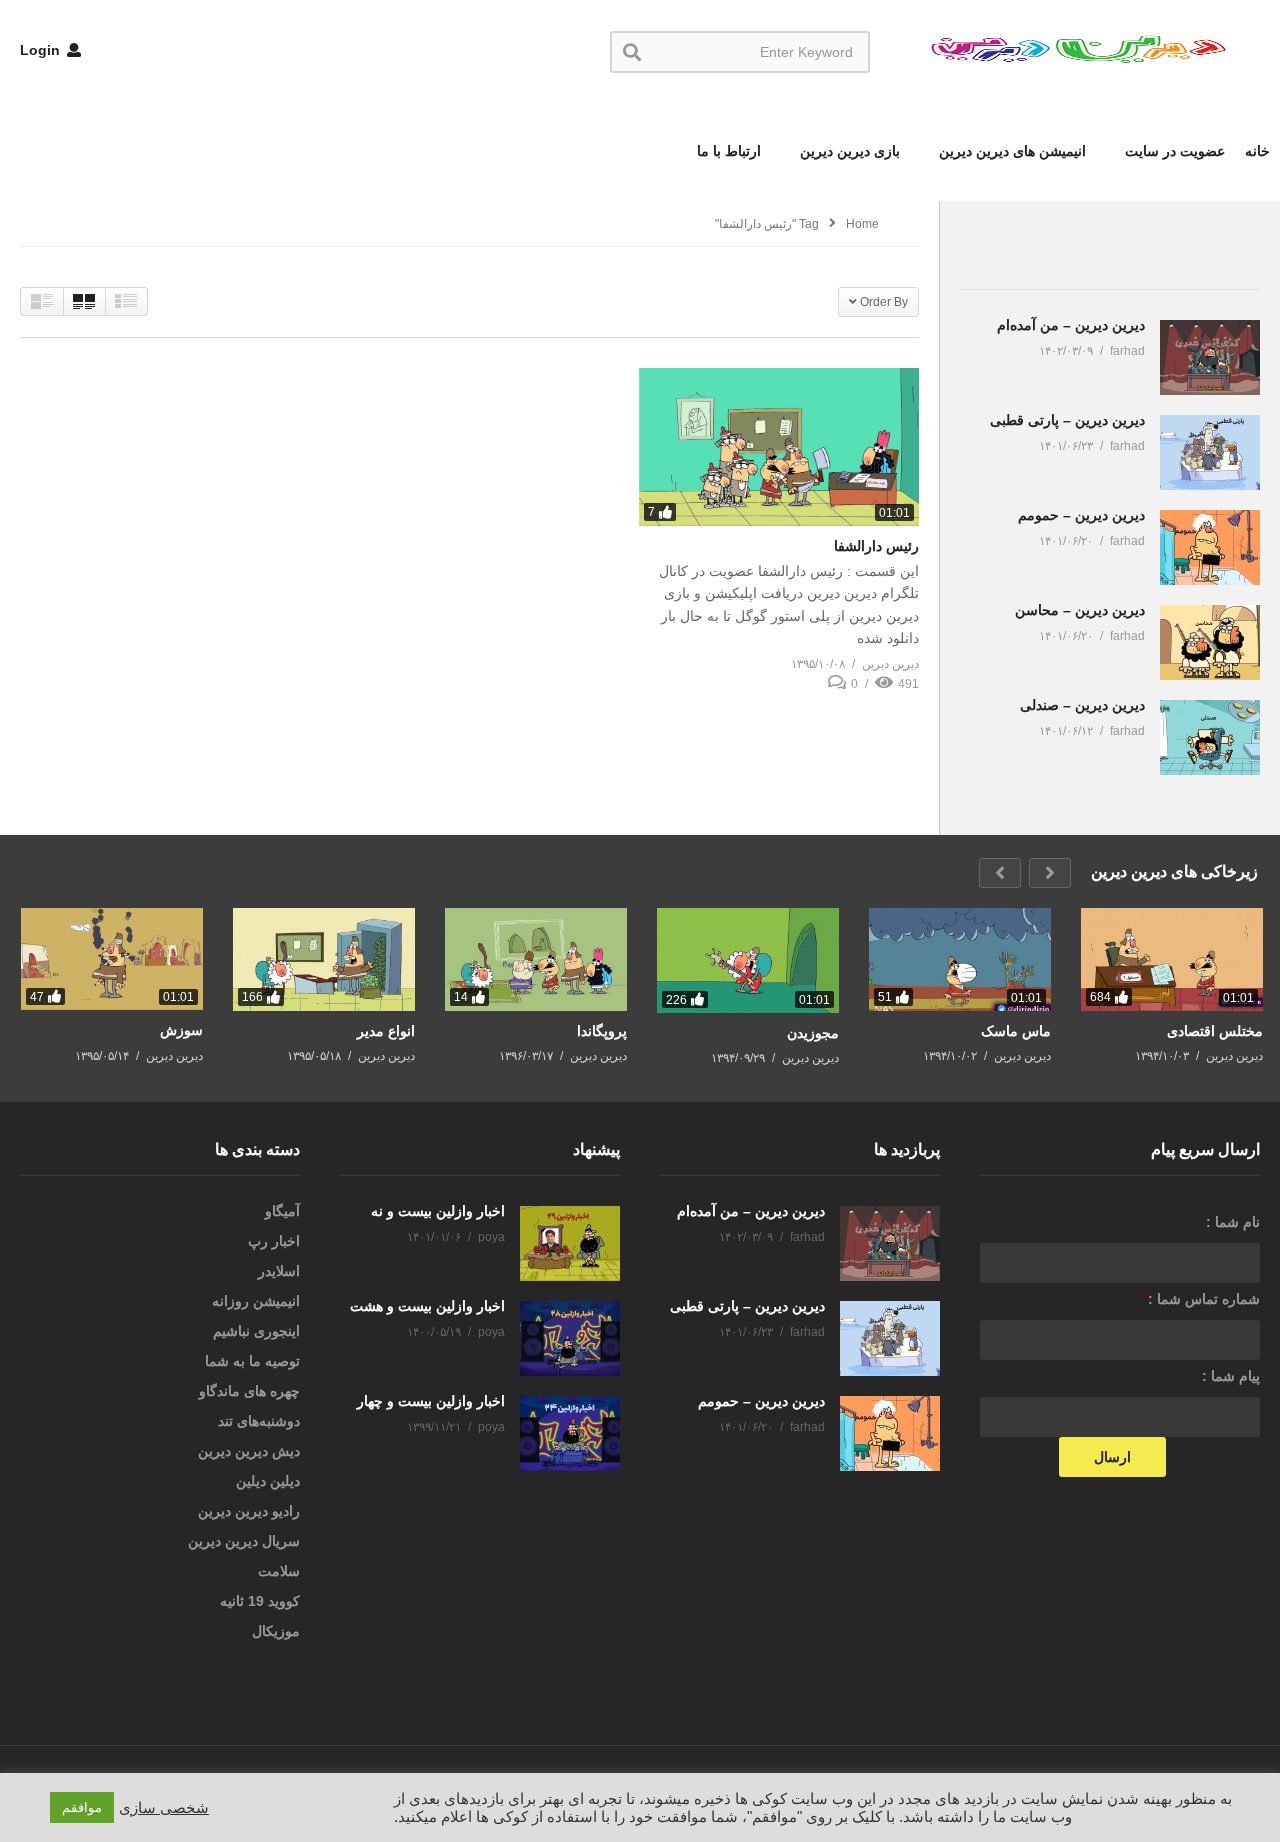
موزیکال (276, 1631)
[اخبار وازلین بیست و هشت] (570, 1338)
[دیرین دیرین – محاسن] (1210, 642)
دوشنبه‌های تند (259, 1421)
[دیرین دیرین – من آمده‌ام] (1210, 357)
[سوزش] (112, 959)
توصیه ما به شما (252, 1361)
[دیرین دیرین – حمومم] (1210, 547)
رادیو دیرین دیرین (249, 1511)
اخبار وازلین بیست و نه (438, 1211)
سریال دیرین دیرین (244, 1541)
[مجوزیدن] (748, 960)
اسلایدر (279, 1271)
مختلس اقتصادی (1215, 1031)
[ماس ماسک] (960, 959)
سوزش (181, 1030)
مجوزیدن (813, 1033)
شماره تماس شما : (1201, 1299)
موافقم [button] (82, 1807)
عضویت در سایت (1173, 151)
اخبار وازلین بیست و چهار (431, 1401)
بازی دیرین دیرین (848, 151)
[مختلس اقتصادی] (1172, 959)
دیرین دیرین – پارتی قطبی (1067, 420)
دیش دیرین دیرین (249, 1451)
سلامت (279, 1571)
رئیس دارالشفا (876, 546)
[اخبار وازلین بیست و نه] (570, 1243)
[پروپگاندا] (536, 959)
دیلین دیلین (268, 1481)
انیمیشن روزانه (256, 1301)
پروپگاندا (602, 1031)
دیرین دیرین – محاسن (1080, 610)
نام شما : (1233, 1222)
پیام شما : (1231, 1376)
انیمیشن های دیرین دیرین (1010, 151)
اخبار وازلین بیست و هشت (427, 1306)
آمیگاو (282, 1211)
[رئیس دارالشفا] (779, 446)
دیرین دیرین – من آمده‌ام (1071, 325)
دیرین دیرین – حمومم (1081, 515)
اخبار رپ (274, 1241)
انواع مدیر (386, 1031)
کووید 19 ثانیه (260, 1601)
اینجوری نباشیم (256, 1331)
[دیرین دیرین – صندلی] (1210, 737)
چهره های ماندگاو (249, 1391)
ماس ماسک (1016, 1031)
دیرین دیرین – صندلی (1082, 705)
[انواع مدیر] (324, 959)
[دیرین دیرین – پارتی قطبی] (1210, 452)
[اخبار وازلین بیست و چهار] (570, 1433)
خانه (1257, 151)
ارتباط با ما (729, 151)
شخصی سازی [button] (164, 1808)
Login (42, 50)
